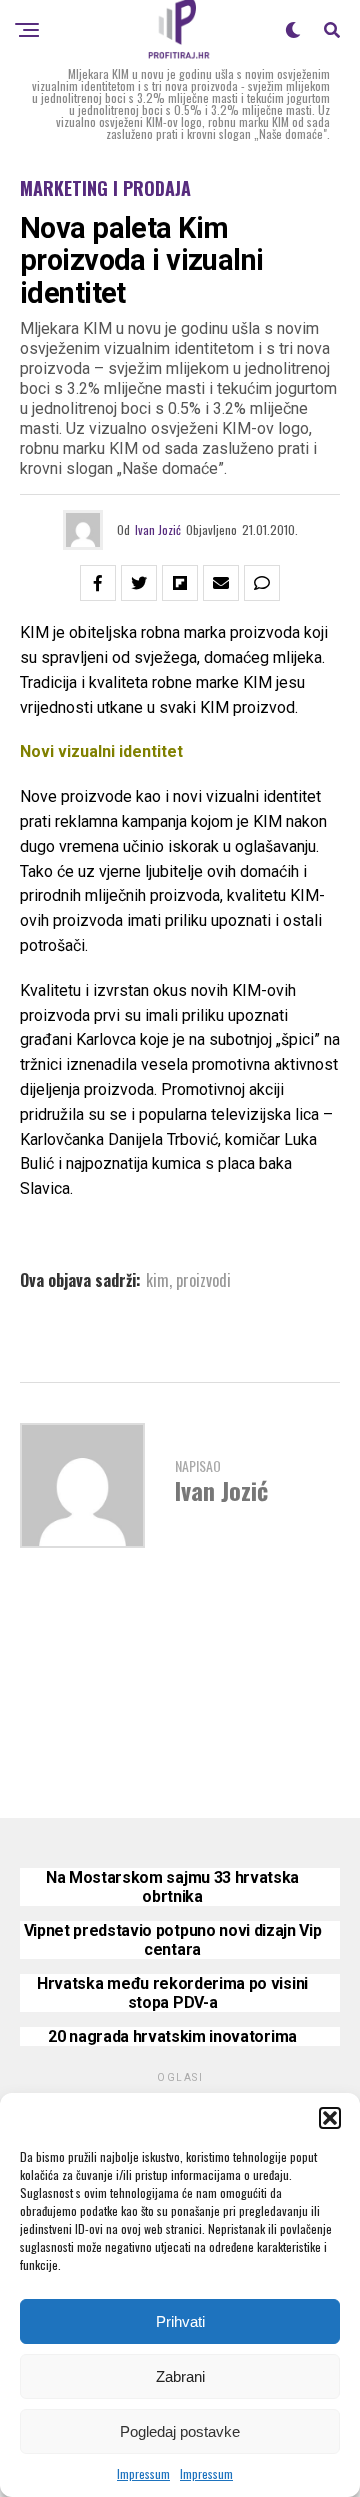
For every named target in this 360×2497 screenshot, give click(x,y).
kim (157, 1280)
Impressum (143, 2473)
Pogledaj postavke (180, 2431)
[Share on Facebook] (98, 583)
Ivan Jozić (158, 529)
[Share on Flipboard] (180, 583)
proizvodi (203, 1280)
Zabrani (180, 2376)
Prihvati (180, 2321)
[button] (330, 2118)
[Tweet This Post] (139, 583)
